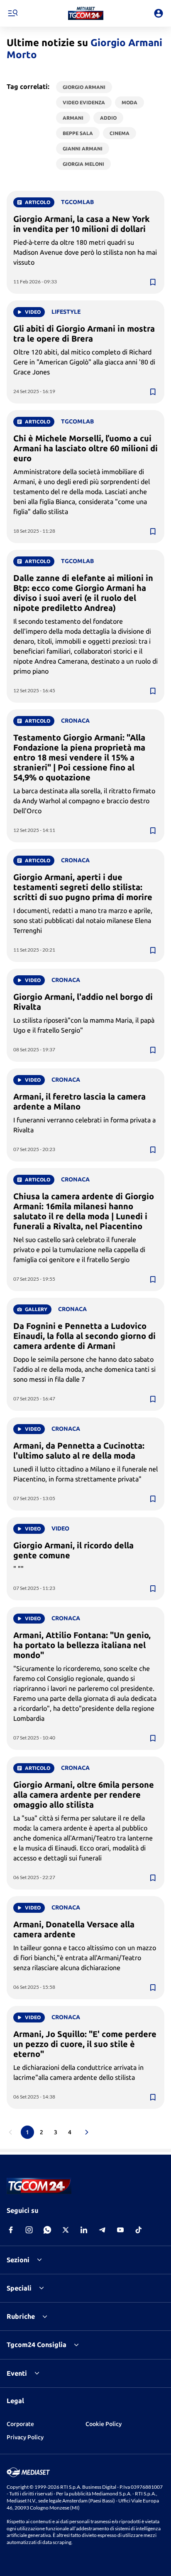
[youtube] (120, 2230)
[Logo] (86, 13)
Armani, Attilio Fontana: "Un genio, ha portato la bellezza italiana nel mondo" (82, 1645)
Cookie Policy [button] (104, 2424)
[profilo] (159, 13)
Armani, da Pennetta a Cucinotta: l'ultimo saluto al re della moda (79, 1450)
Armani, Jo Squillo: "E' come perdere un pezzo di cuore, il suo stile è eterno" (85, 2044)
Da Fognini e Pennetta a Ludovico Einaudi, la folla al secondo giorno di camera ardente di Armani (84, 1336)
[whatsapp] (47, 2230)
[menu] (12, 13)
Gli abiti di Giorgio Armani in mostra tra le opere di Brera (84, 333)
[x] (66, 2230)
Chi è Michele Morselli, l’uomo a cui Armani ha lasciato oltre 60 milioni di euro (85, 448)
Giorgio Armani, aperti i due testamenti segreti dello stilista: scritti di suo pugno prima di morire (83, 887)
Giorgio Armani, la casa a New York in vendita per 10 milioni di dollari (82, 224)
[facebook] (11, 2230)
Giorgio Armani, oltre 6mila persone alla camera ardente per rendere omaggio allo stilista (84, 1795)
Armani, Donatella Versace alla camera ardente (74, 1929)
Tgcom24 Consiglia (37, 2345)
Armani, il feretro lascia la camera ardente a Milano (79, 1101)
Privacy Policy (25, 2437)
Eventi (17, 2373)
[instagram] (29, 2230)
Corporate (20, 2424)
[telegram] (102, 2230)
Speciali (19, 2288)
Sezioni (18, 2260)
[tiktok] (139, 2230)
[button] (86, 13)
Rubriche (21, 2316)
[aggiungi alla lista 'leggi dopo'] (153, 282)
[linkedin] (84, 2230)
